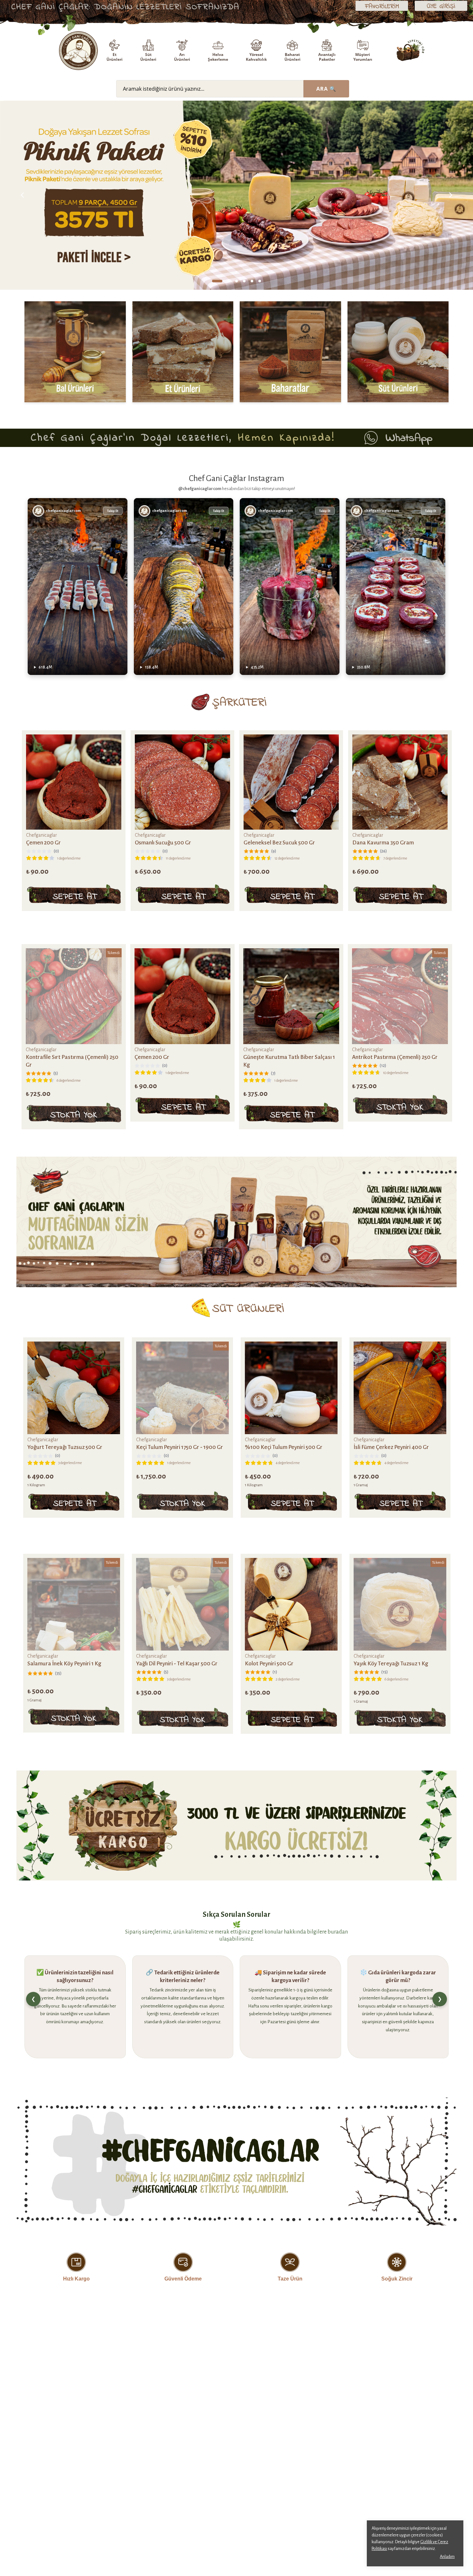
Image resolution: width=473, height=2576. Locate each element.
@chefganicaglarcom (200, 489)
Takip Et (113, 511)
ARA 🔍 (326, 89)
